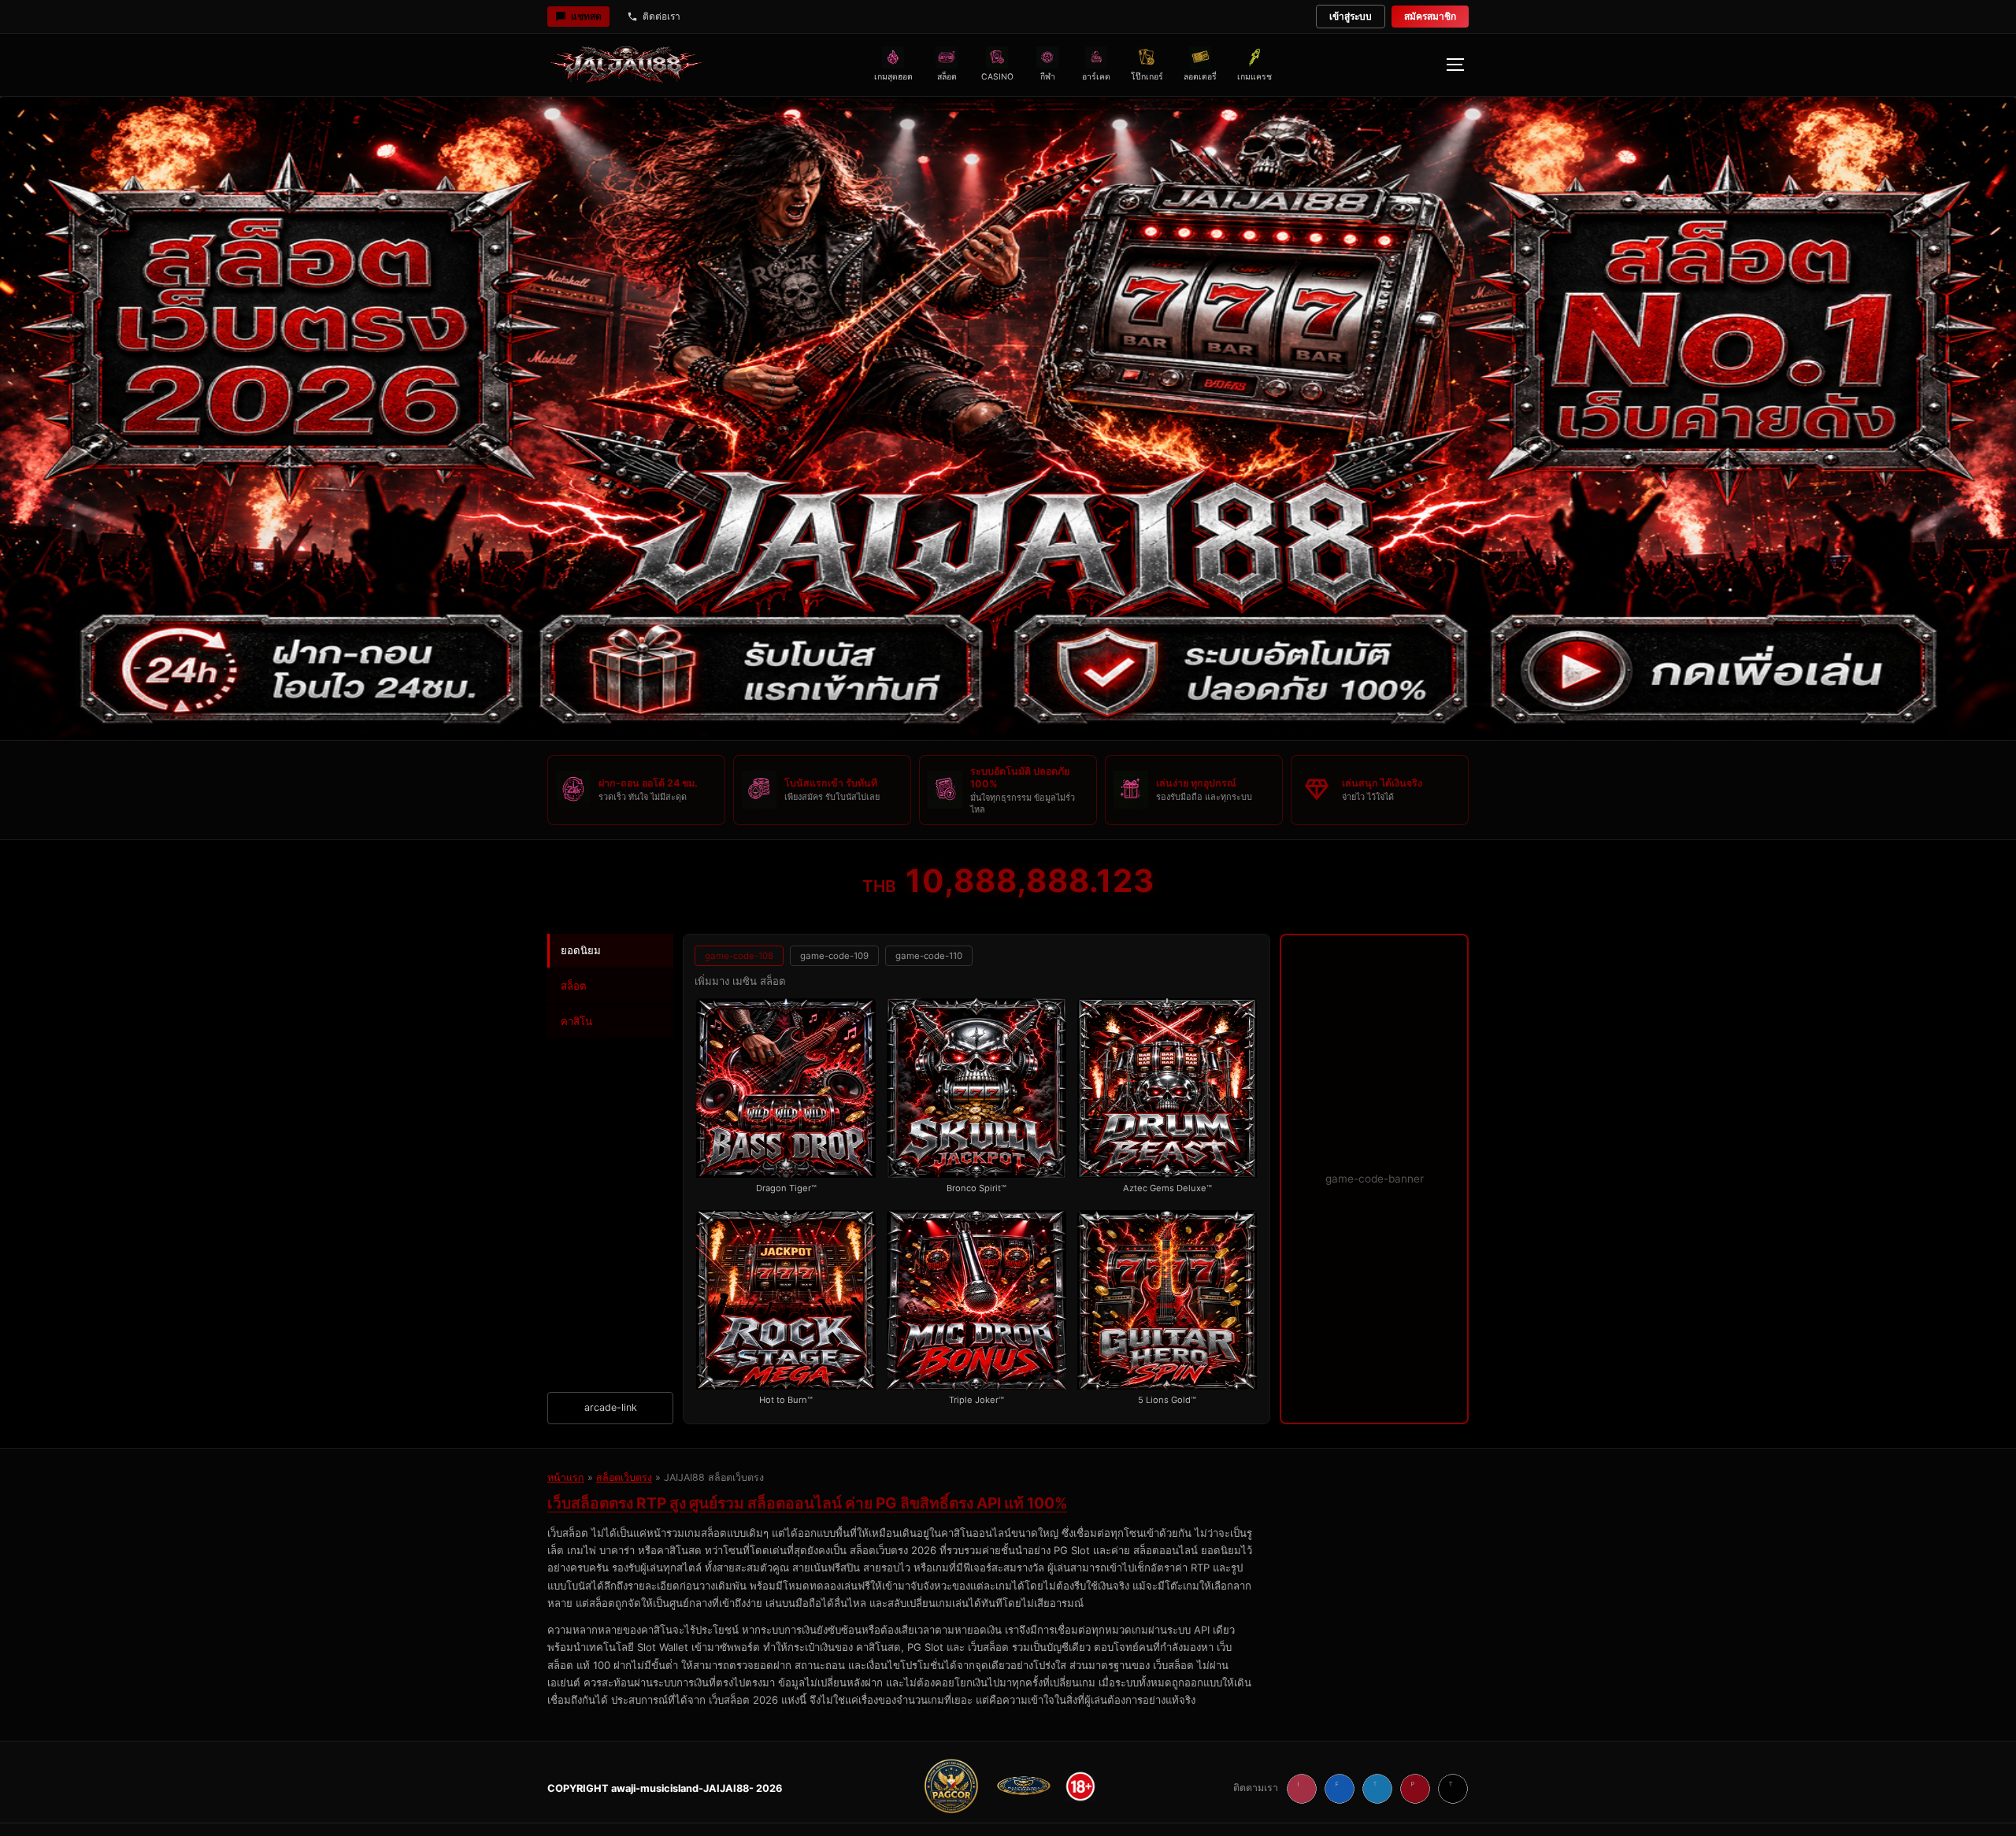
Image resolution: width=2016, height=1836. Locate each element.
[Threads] (1453, 1789)
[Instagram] (1302, 1789)
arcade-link (611, 1407)
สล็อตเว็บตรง (624, 1477)
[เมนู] (1455, 65)
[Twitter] (1377, 1789)
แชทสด (586, 16)
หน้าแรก (566, 1477)
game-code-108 (739, 956)
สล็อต (574, 986)
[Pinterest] (1415, 1789)
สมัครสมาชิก (1430, 16)
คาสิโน (576, 1021)
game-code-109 (834, 956)
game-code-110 (929, 956)
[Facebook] (1340, 1789)
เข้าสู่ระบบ (1351, 16)
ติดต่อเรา (661, 16)
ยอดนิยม (581, 950)
